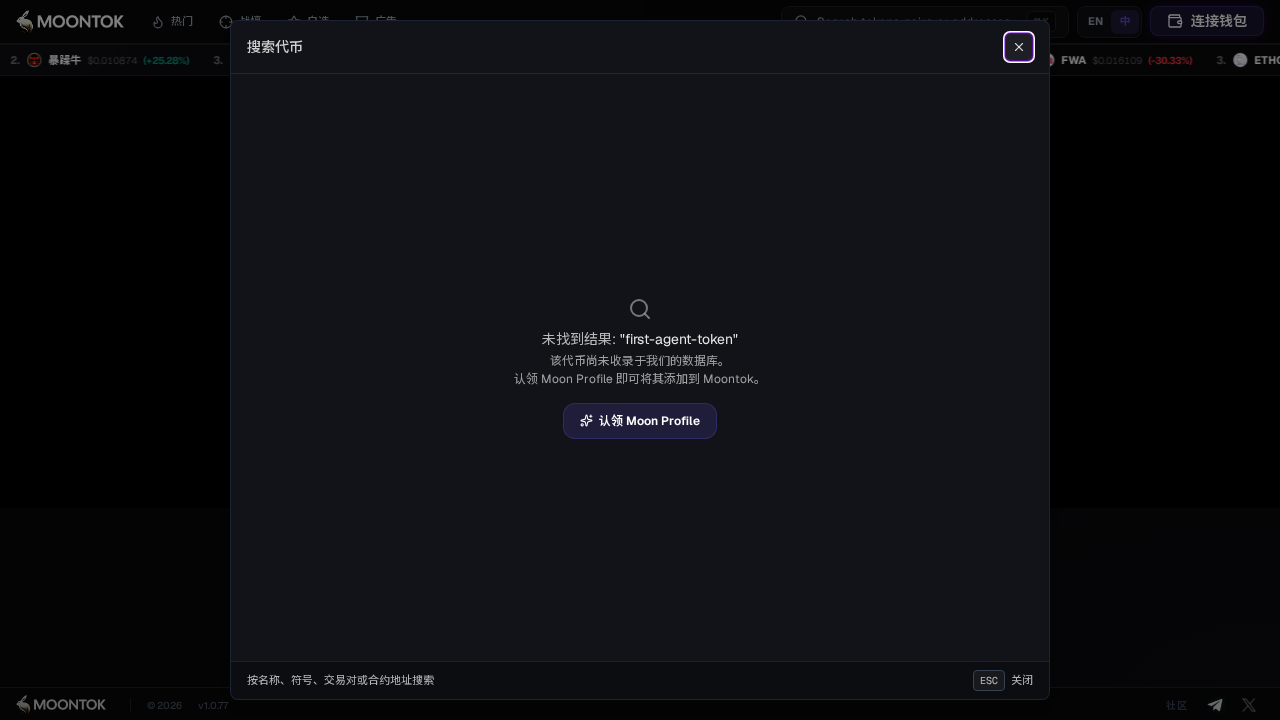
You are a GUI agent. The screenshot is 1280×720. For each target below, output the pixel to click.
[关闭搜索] (1019, 47)
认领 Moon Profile (649, 421)
